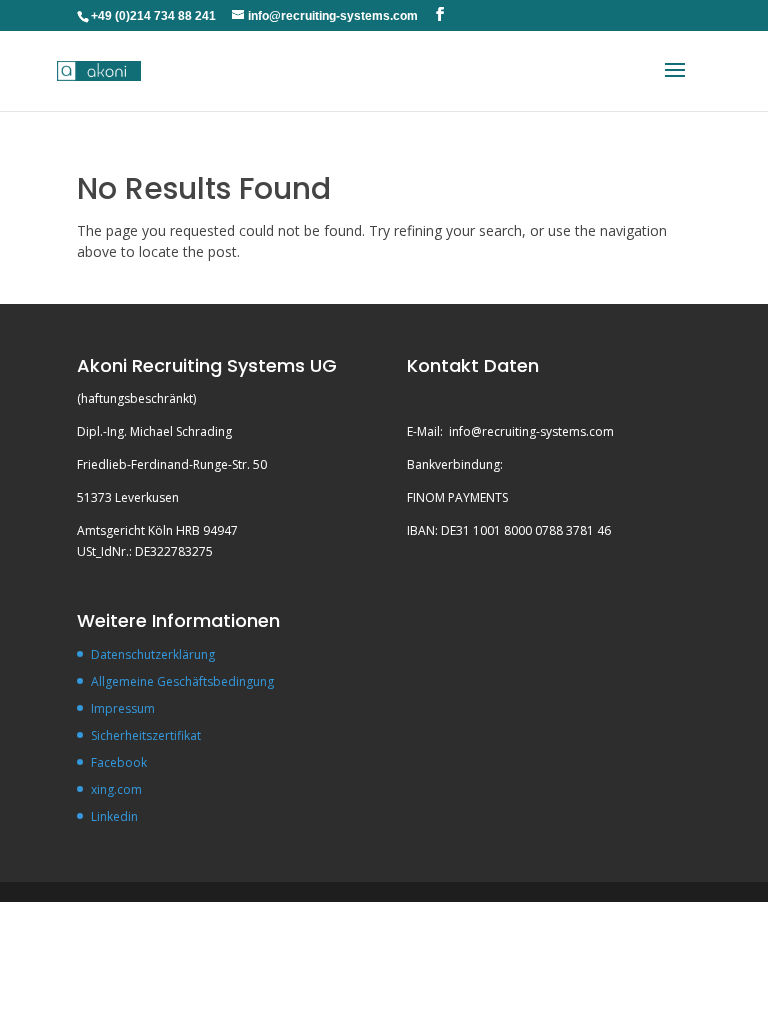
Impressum (123, 708)
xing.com (116, 789)
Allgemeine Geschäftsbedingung (182, 681)
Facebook (119, 762)
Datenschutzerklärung (153, 654)
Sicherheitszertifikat (146, 735)
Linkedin (114, 816)
